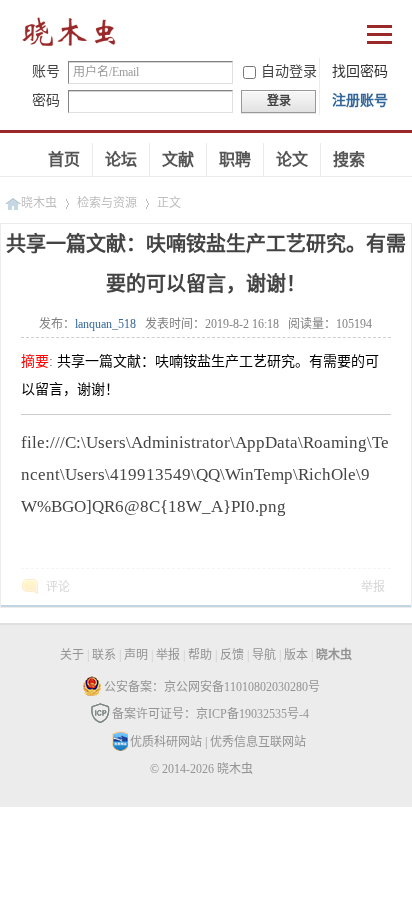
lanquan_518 (105, 324)
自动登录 (289, 71)
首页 (64, 159)
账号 (46, 71)
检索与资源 (107, 203)
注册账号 (360, 100)
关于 (72, 655)
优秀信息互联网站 (258, 742)
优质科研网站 (166, 742)
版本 (296, 655)
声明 (136, 655)
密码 (46, 100)
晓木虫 (70, 36)
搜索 (349, 159)
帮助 (200, 655)
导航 (264, 655)
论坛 (121, 159)
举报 (373, 587)
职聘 (235, 159)
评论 (58, 587)
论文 (292, 159)
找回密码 (360, 71)
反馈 (232, 655)
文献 (178, 159)
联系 (104, 655)
